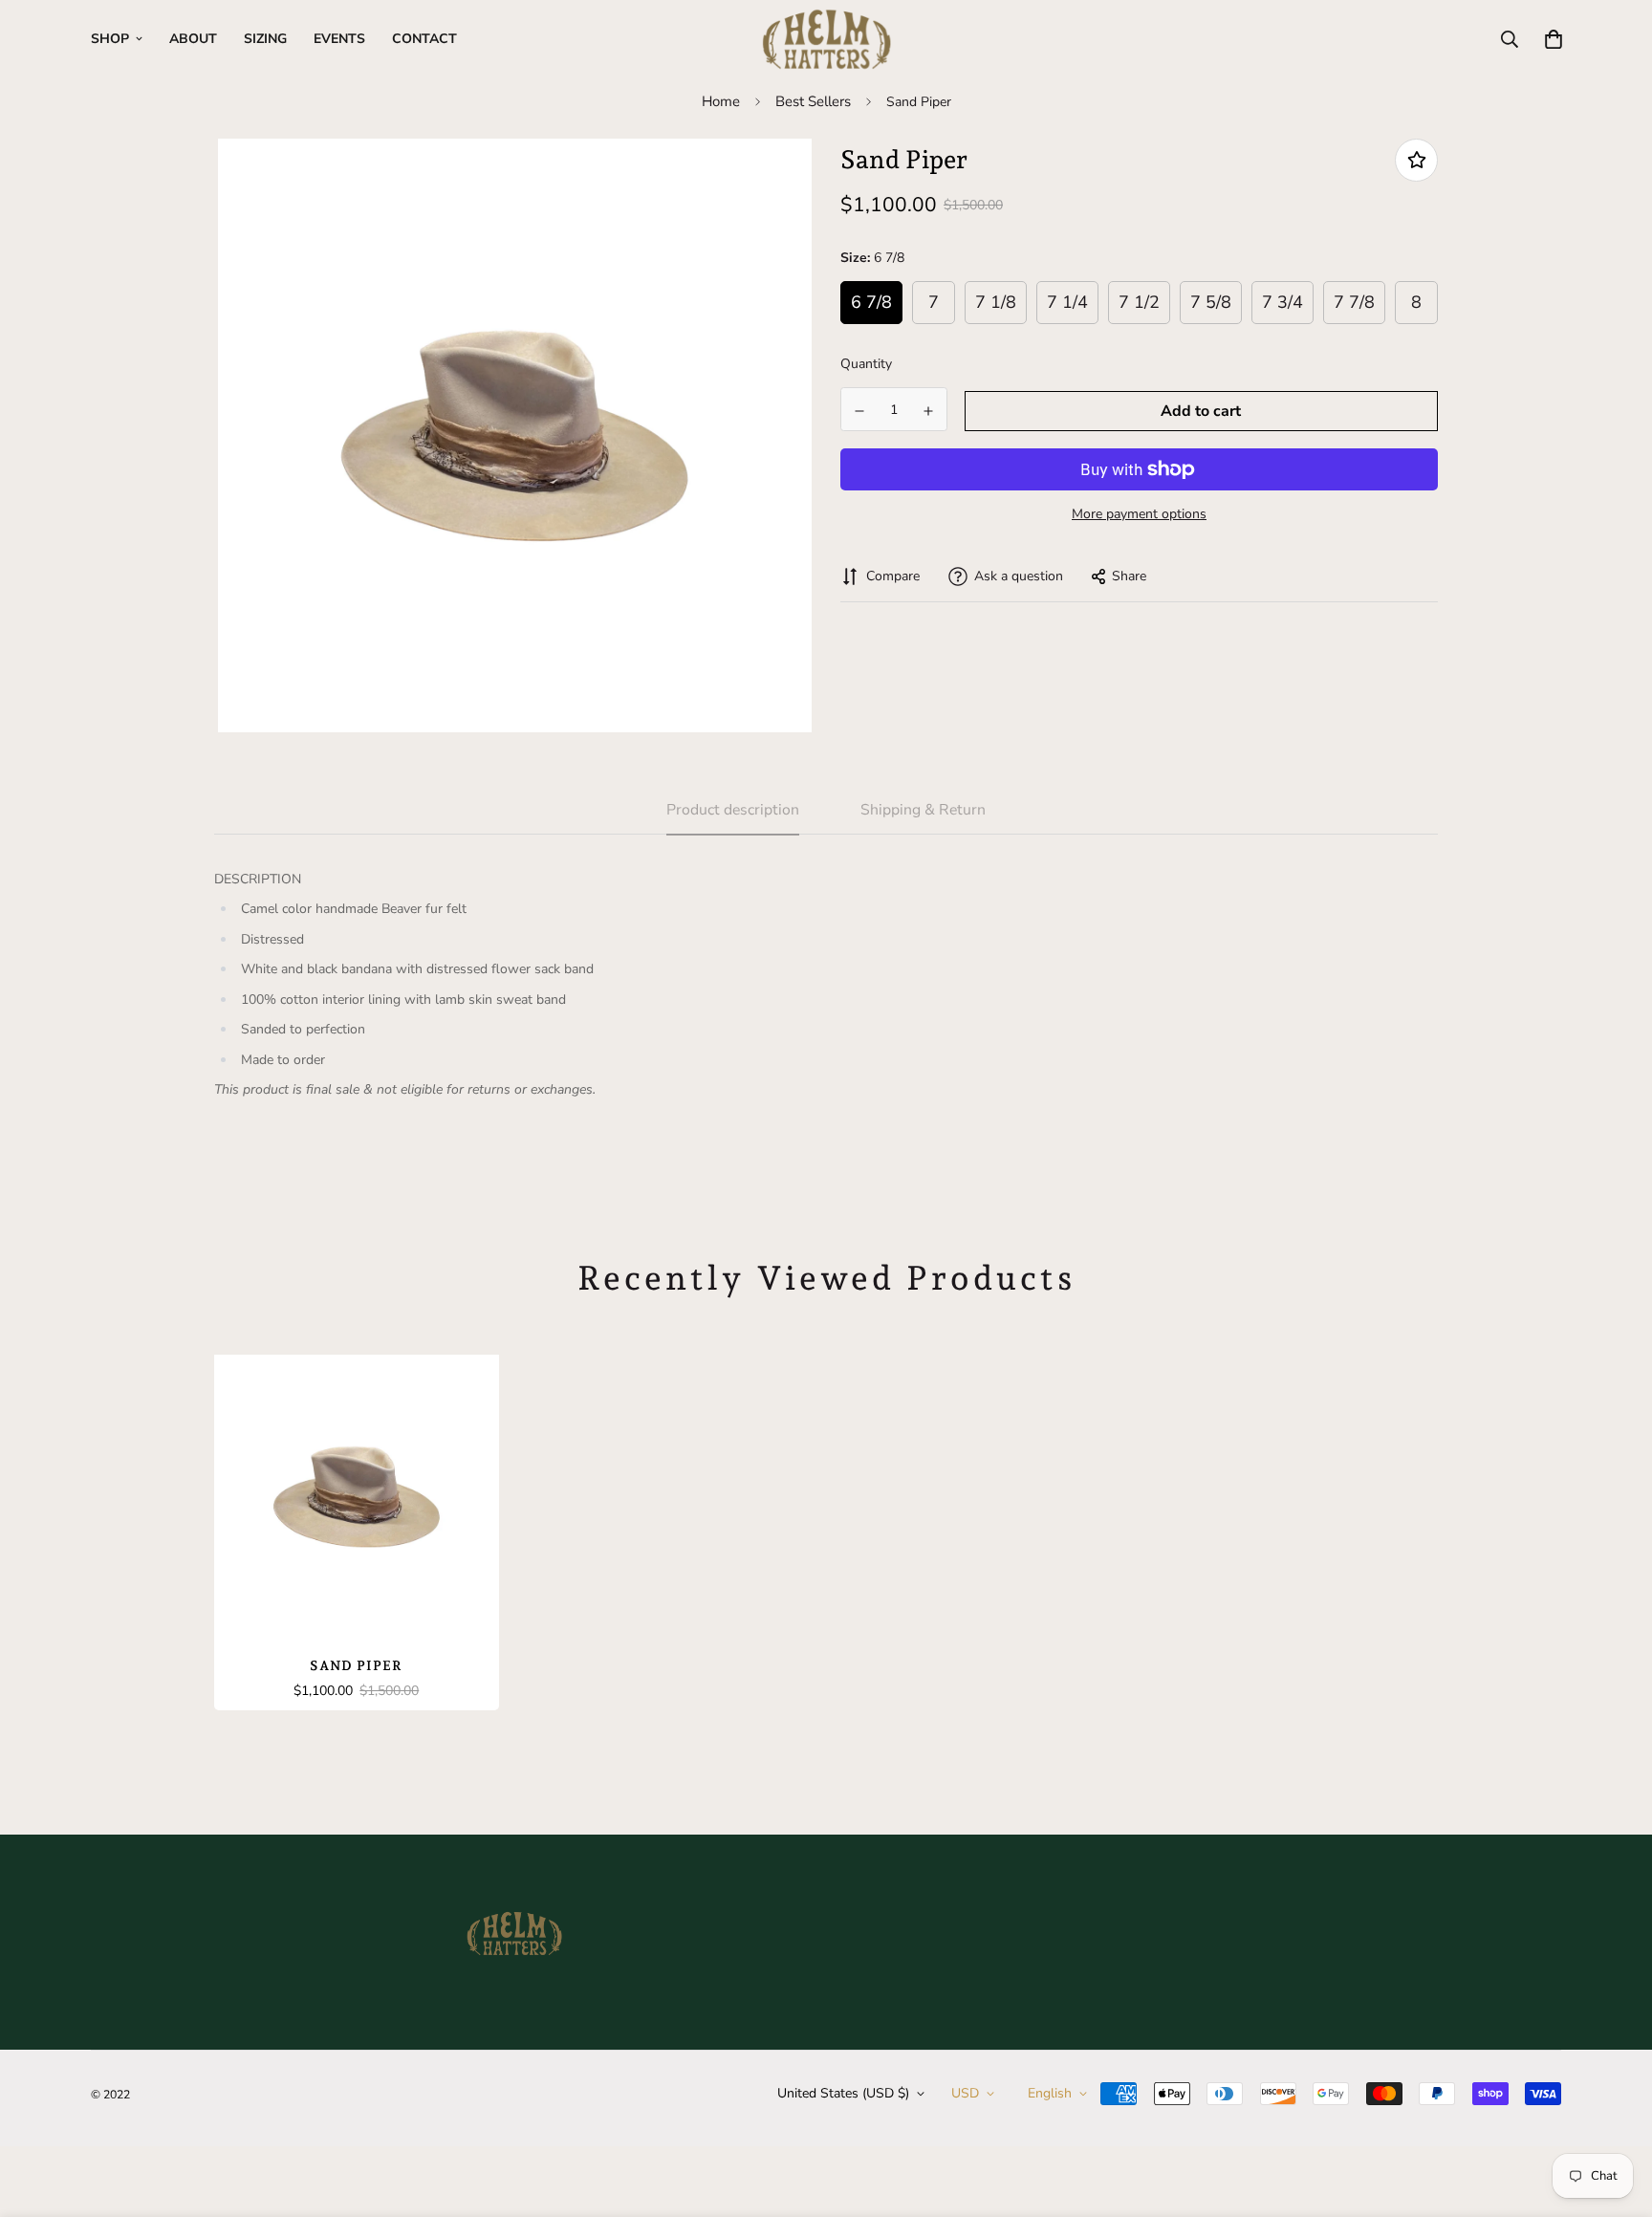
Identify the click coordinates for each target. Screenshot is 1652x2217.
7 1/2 (1139, 303)
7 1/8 (996, 303)
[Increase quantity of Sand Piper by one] (929, 411)
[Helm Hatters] (826, 39)
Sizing (265, 39)
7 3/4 (1282, 303)
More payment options (1139, 514)
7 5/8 (1211, 303)
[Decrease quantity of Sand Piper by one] (859, 411)
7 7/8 (1354, 303)
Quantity (866, 365)
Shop (110, 39)
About (193, 39)
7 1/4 (1067, 303)
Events (339, 39)
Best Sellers (813, 101)
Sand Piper (356, 1665)
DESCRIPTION (258, 879)
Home (721, 101)
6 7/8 (871, 303)
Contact (424, 39)
